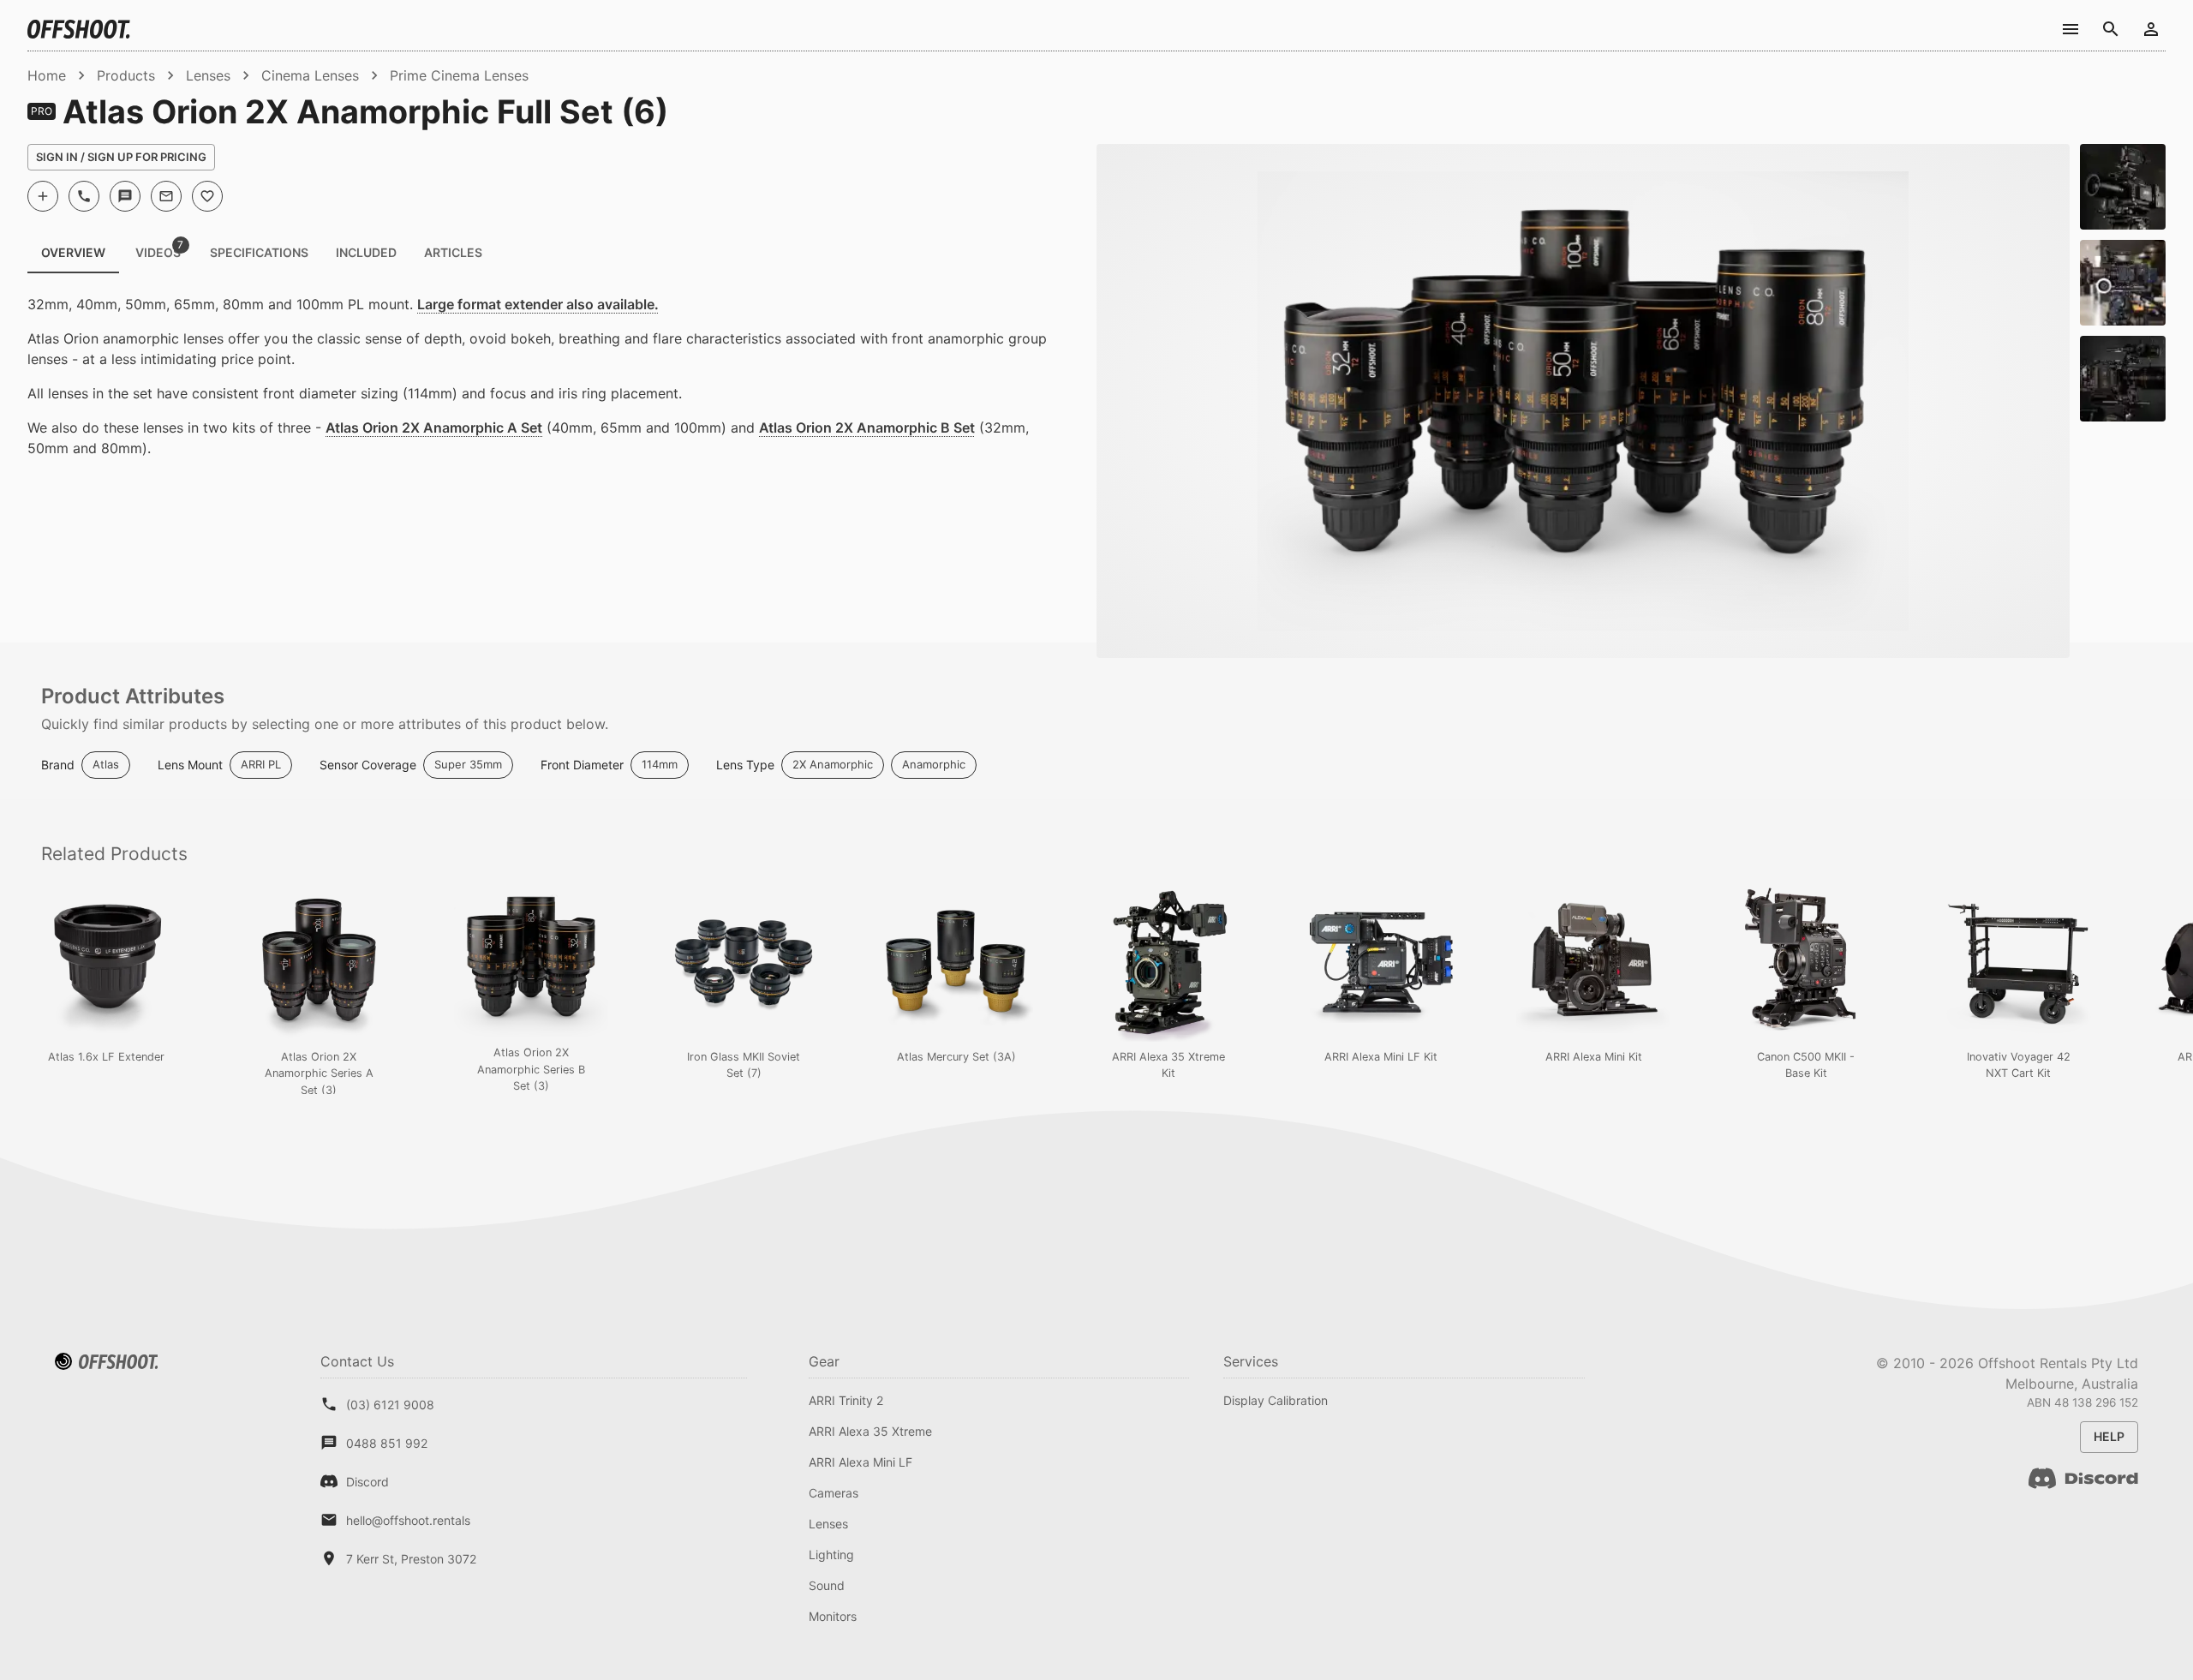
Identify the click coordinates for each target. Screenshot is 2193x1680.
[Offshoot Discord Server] (2083, 1489)
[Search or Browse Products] (2110, 29)
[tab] (158, 253)
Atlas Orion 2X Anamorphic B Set (867, 427)
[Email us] (166, 196)
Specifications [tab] (259, 252)
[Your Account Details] (2151, 29)
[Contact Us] (2070, 29)
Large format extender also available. (538, 304)
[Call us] (84, 196)
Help (2109, 1436)
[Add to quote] (43, 196)
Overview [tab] (73, 252)
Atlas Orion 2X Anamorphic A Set (434, 427)
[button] (106, 765)
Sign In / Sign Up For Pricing (121, 157)
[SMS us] (125, 196)
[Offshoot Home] (79, 29)
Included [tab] (366, 252)
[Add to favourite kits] (207, 196)
